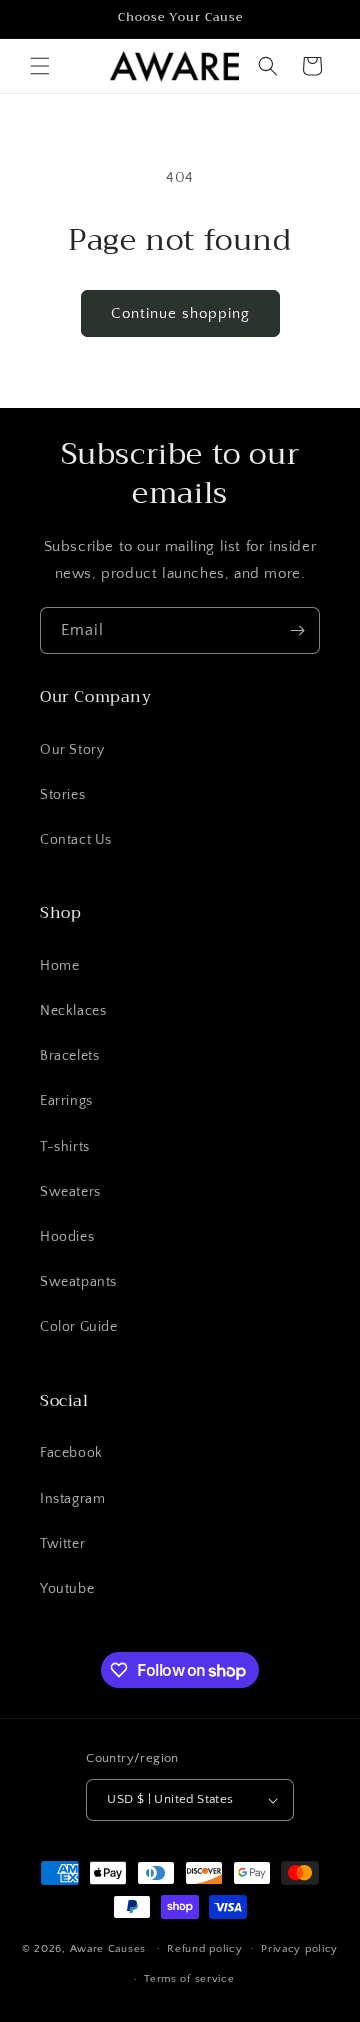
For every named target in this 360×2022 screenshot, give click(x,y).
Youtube (67, 1589)
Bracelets (69, 1056)
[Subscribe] (297, 630)
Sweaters (70, 1192)
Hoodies (67, 1237)
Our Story (72, 750)
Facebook (71, 1453)
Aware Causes (108, 1948)
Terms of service (189, 1979)
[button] (40, 66)
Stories (62, 795)
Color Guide (79, 1327)
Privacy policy (299, 1949)
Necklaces (73, 1011)
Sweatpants (78, 1282)
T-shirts (65, 1147)
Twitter (62, 1544)
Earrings (66, 1101)
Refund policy (204, 1949)
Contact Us (76, 840)
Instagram (72, 1499)
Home (59, 966)
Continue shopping (180, 313)
